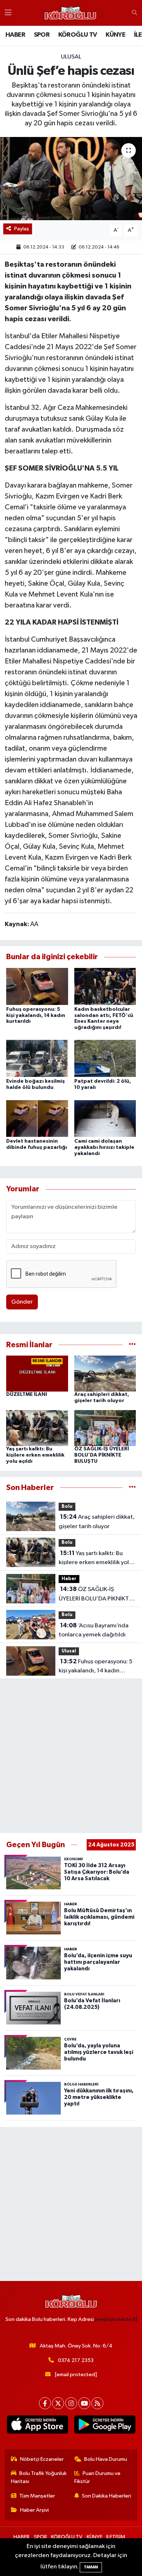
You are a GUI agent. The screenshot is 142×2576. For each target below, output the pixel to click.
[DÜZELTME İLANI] (37, 1374)
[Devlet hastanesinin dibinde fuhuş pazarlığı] (37, 1118)
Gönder (22, 1302)
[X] (58, 2403)
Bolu (67, 1507)
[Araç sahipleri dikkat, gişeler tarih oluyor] (105, 1374)
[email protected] (116, 2319)
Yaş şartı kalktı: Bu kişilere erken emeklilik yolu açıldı (35, 1455)
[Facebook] (45, 2403)
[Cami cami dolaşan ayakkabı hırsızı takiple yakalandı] (105, 1118)
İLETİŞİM (116, 2537)
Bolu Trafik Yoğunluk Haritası (39, 2477)
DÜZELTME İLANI (27, 1394)
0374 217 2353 (76, 2360)
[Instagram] (71, 2403)
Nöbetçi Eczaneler (42, 2459)
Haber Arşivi (34, 2510)
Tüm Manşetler (37, 2496)
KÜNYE (115, 35)
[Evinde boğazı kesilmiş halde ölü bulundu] (37, 1058)
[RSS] (97, 2403)
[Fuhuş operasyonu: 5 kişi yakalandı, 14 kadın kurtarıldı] (37, 986)
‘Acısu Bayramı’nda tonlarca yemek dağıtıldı (94, 1630)
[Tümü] (132, 1345)
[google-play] (105, 2426)
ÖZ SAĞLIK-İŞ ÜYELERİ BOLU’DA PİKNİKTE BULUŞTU (102, 1455)
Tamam (91, 2567)
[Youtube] (84, 2403)
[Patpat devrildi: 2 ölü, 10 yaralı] (105, 1058)
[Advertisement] (71, 1756)
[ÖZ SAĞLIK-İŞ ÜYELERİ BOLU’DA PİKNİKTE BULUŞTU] (105, 1428)
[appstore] (37, 2426)
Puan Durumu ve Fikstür (98, 2477)
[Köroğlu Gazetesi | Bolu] (70, 13)
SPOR (42, 35)
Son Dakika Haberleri (106, 2496)
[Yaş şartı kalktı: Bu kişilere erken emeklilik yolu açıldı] (37, 1428)
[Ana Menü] (8, 13)
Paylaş (22, 229)
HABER (15, 35)
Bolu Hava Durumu (106, 2459)
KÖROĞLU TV (78, 35)
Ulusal (71, 57)
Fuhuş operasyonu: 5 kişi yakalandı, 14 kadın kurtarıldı (36, 1016)
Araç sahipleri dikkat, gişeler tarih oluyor (97, 1522)
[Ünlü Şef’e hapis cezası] (71, 179)
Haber (69, 1579)
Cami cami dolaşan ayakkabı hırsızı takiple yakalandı (104, 1147)
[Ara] (135, 13)
